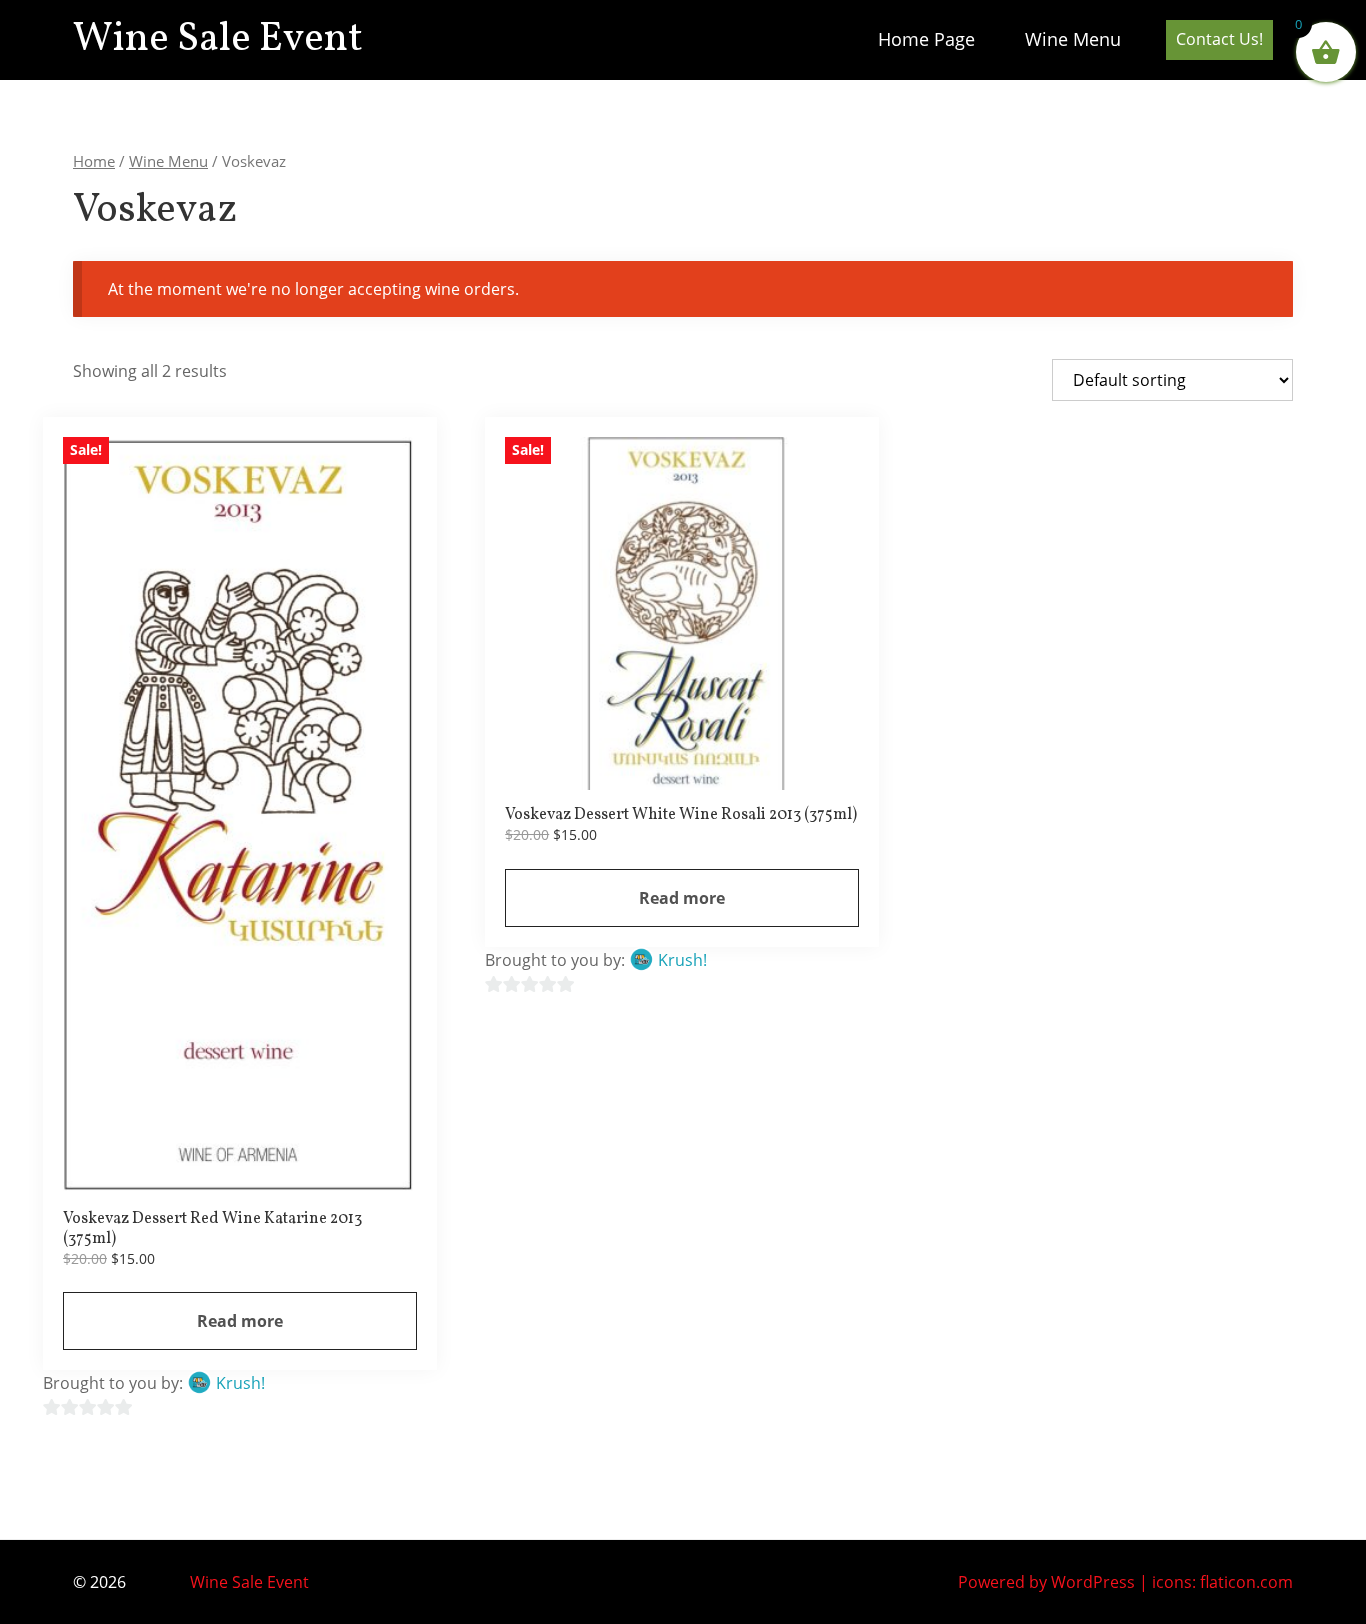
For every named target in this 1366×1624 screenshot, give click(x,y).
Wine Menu (1073, 39)
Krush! (240, 1383)
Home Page (926, 39)
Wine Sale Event (218, 40)
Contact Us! (1219, 39)
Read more (240, 1321)
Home (94, 161)
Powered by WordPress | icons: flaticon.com (1125, 1582)
